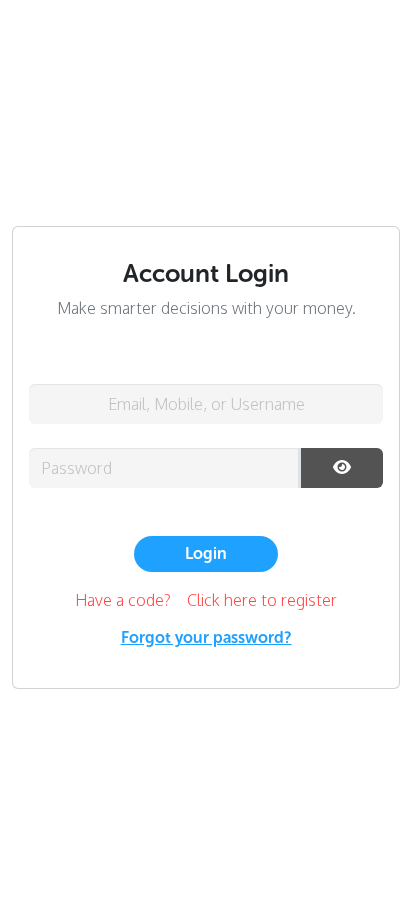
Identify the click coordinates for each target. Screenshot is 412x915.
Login (206, 553)
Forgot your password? (206, 637)
